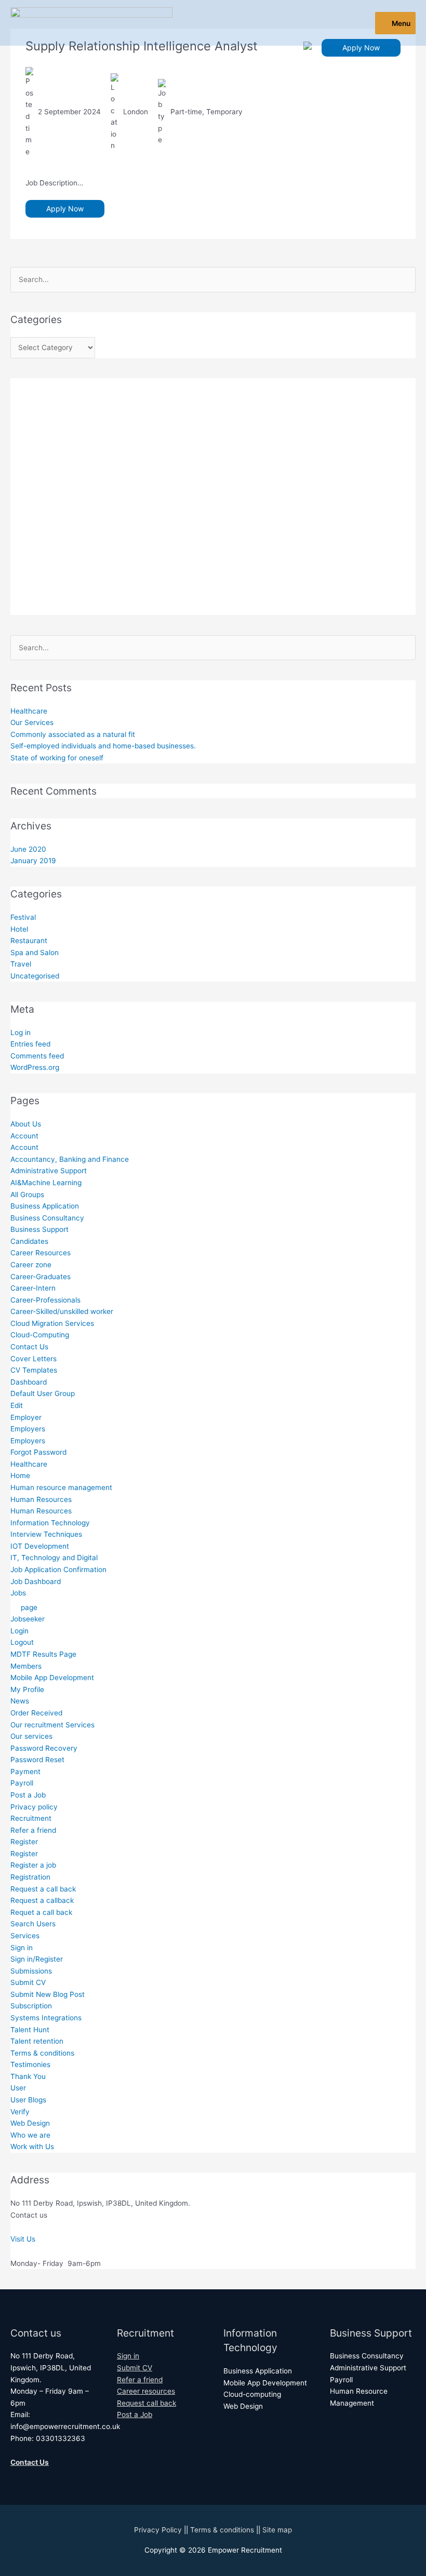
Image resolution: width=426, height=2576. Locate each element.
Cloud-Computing (40, 1335)
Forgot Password (38, 1452)
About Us (26, 1124)
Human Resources (41, 1499)
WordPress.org (35, 1067)
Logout (22, 1642)
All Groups (27, 1195)
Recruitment (31, 1818)
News (20, 1701)
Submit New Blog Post (48, 1994)
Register (24, 1842)
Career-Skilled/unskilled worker (62, 1311)
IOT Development (40, 1546)
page (29, 1607)
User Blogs (28, 2100)
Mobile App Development (52, 1678)
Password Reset (37, 1760)
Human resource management (61, 1487)
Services (25, 1936)
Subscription (31, 2006)
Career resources (146, 2391)
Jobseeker (28, 1619)
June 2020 (28, 849)
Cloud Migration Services (52, 1323)
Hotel (19, 929)
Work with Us (32, 2146)
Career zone (31, 1265)
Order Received (36, 1713)
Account (24, 1136)
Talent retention (37, 2041)
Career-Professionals (45, 1300)
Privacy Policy (158, 2530)
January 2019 (33, 861)
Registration (30, 1877)
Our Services (32, 722)
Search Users (33, 1924)
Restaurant (29, 941)
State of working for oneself (57, 758)
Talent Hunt (30, 2030)
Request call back (147, 2403)
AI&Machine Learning (46, 1183)
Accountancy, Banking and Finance (70, 1159)
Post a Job (28, 1795)
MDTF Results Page (43, 1654)
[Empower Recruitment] (91, 23)
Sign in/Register (37, 1959)
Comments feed (37, 1056)
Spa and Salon (35, 952)
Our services (31, 1736)
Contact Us (29, 1347)
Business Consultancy (47, 1218)
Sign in (22, 1948)
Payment (25, 1772)
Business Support (39, 1229)
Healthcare (29, 711)
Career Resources (41, 1253)
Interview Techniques (46, 1534)
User (18, 2088)
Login (19, 1631)
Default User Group (43, 1393)
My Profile (27, 1689)
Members (26, 1666)
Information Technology (50, 1523)
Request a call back (43, 1889)
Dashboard (29, 1382)
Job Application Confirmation (58, 1569)
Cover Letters (34, 1359)
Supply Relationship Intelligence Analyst (142, 46)
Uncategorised (35, 976)
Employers (28, 1429)
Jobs (18, 1593)
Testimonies (30, 2064)
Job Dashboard (36, 1581)
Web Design (30, 2123)
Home (20, 1475)
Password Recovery (44, 1748)
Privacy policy (34, 1807)
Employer (26, 1417)
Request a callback (42, 1900)
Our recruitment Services (52, 1725)
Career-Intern (33, 1288)
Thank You (28, 2076)
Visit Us (23, 2239)
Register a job (33, 1865)
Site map (277, 2530)
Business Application (45, 1206)
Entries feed (30, 1044)
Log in (21, 1032)
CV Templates (34, 1370)
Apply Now (361, 48)
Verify (20, 2112)
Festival (23, 917)
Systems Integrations (46, 2018)
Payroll (22, 1783)
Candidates (29, 1241)
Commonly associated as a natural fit (73, 734)
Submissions (31, 1971)
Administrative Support (49, 1171)
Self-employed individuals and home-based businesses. (103, 746)
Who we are (30, 2135)
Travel (21, 964)
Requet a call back (41, 1912)
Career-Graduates (41, 1277)
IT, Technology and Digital (54, 1558)
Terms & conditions (42, 2053)
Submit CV (28, 1982)
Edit (17, 1405)
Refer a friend (33, 1830)
